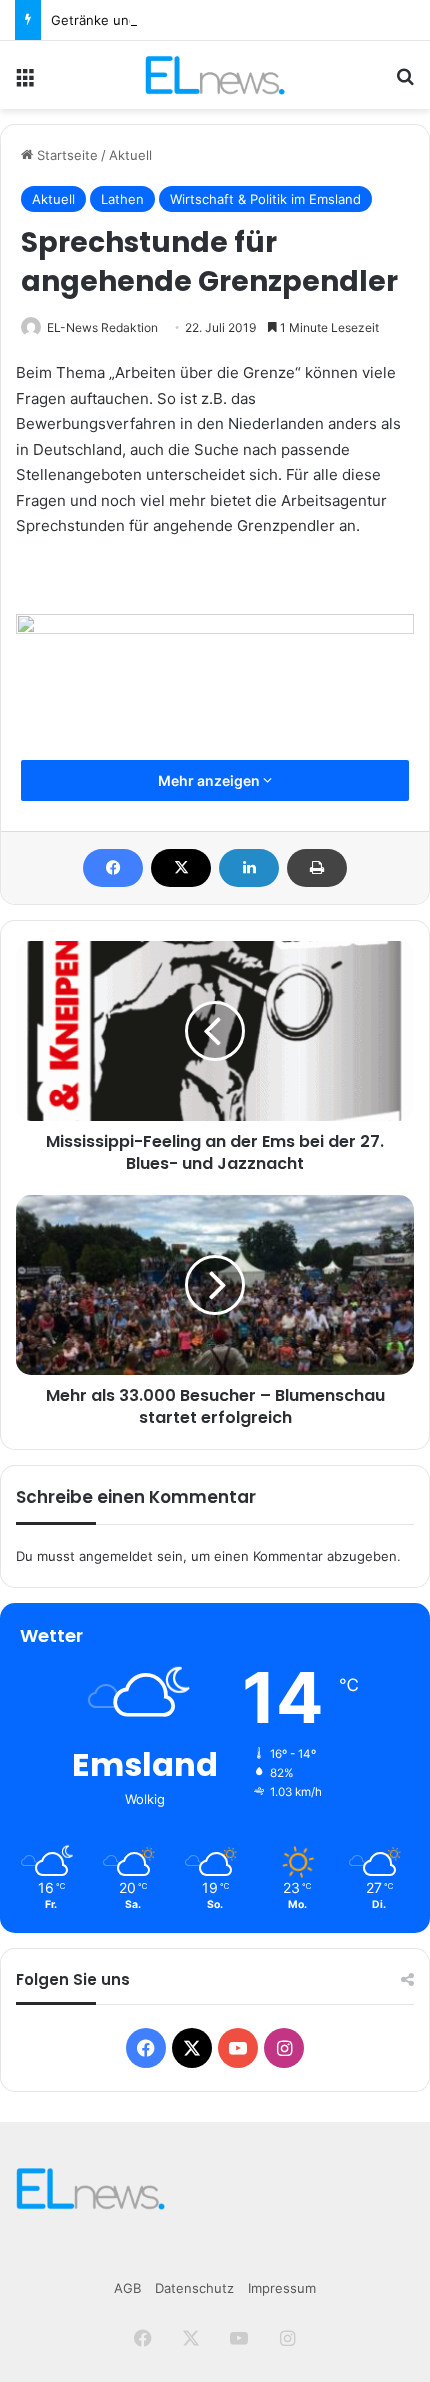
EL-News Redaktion (102, 327)
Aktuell (130, 155)
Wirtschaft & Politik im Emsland (265, 199)
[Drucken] (317, 868)
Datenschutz (194, 2288)
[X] (181, 868)
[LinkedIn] (249, 868)
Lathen (122, 199)
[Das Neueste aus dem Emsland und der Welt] (214, 75)
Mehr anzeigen (210, 780)
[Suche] (405, 82)
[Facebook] (113, 868)
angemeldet (116, 1556)
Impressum (282, 2288)
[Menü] (25, 82)
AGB (127, 2288)
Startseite (65, 155)
